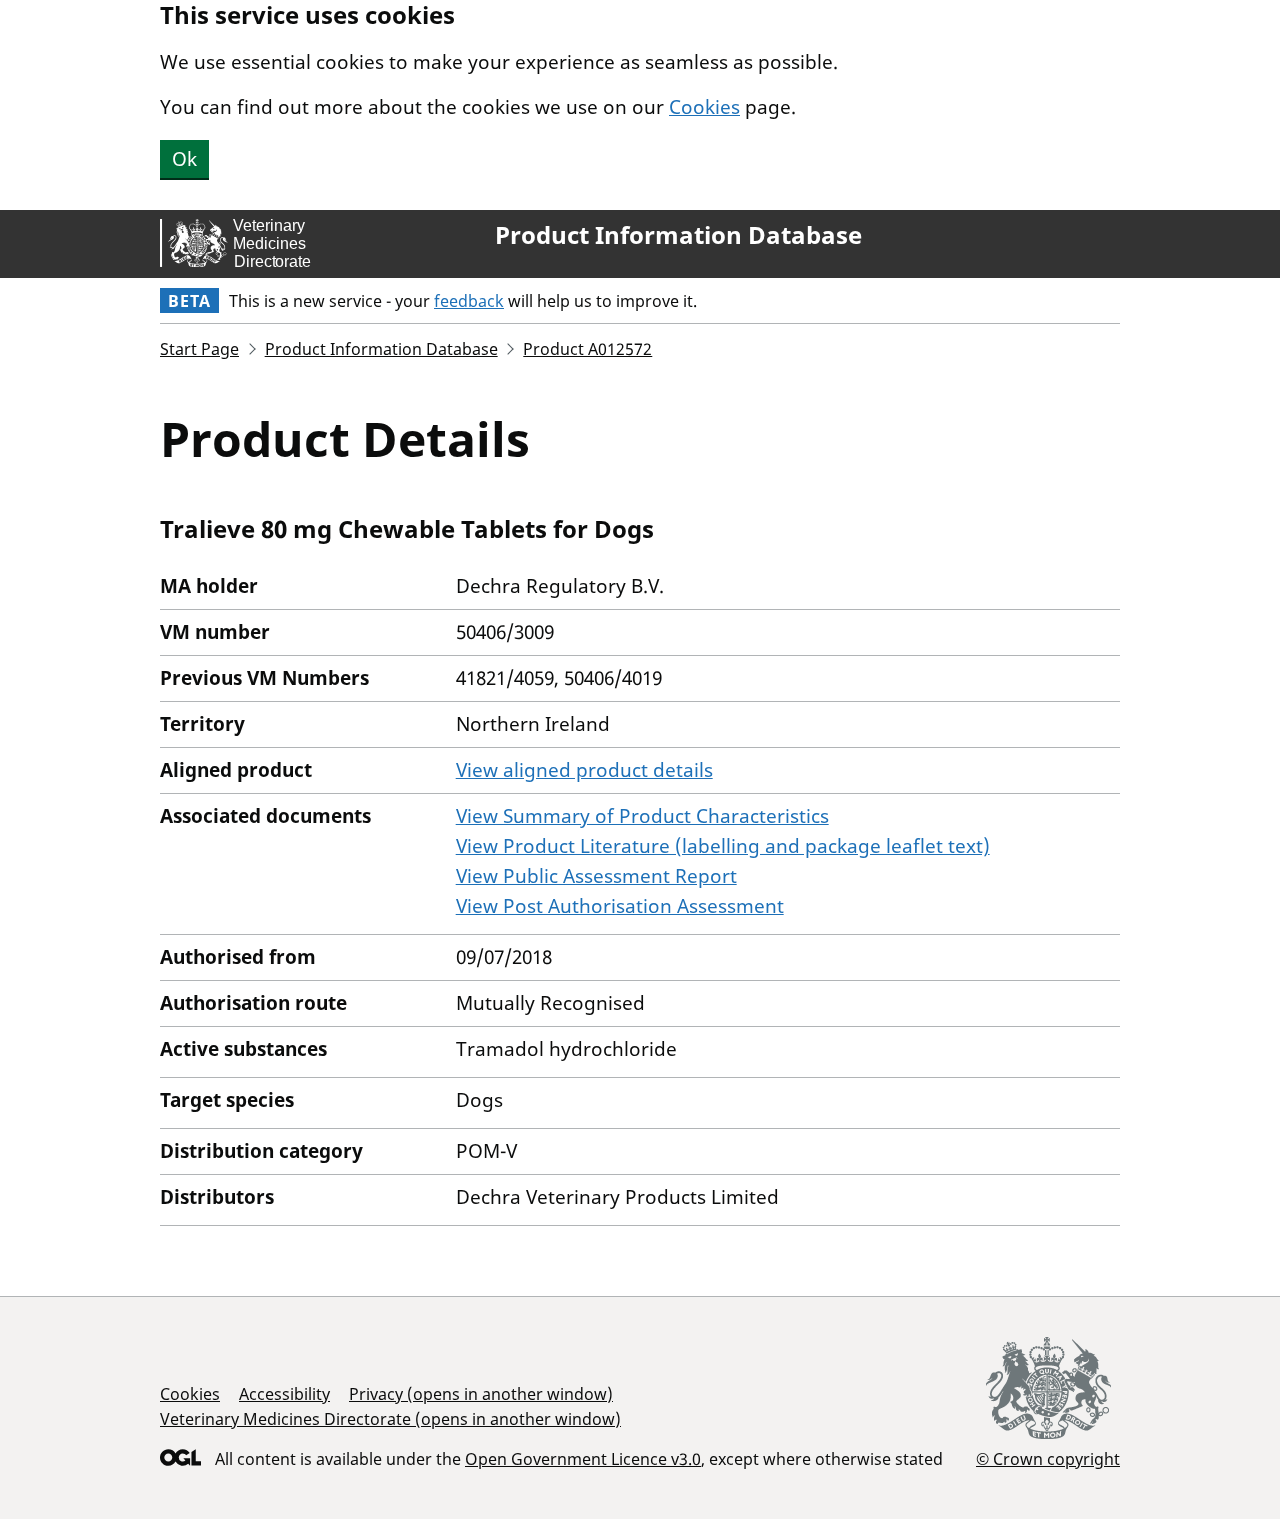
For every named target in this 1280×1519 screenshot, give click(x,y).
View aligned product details (584, 770)
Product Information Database (678, 235)
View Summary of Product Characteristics (642, 816)
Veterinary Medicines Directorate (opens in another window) (390, 1419)
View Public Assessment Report (596, 876)
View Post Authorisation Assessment (620, 906)
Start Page (199, 349)
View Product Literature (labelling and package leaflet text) (723, 846)
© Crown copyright (1048, 1458)
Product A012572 (587, 349)
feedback (469, 301)
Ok (184, 159)
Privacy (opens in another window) (481, 1394)
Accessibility (284, 1394)
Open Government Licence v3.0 (583, 1459)
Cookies (704, 107)
